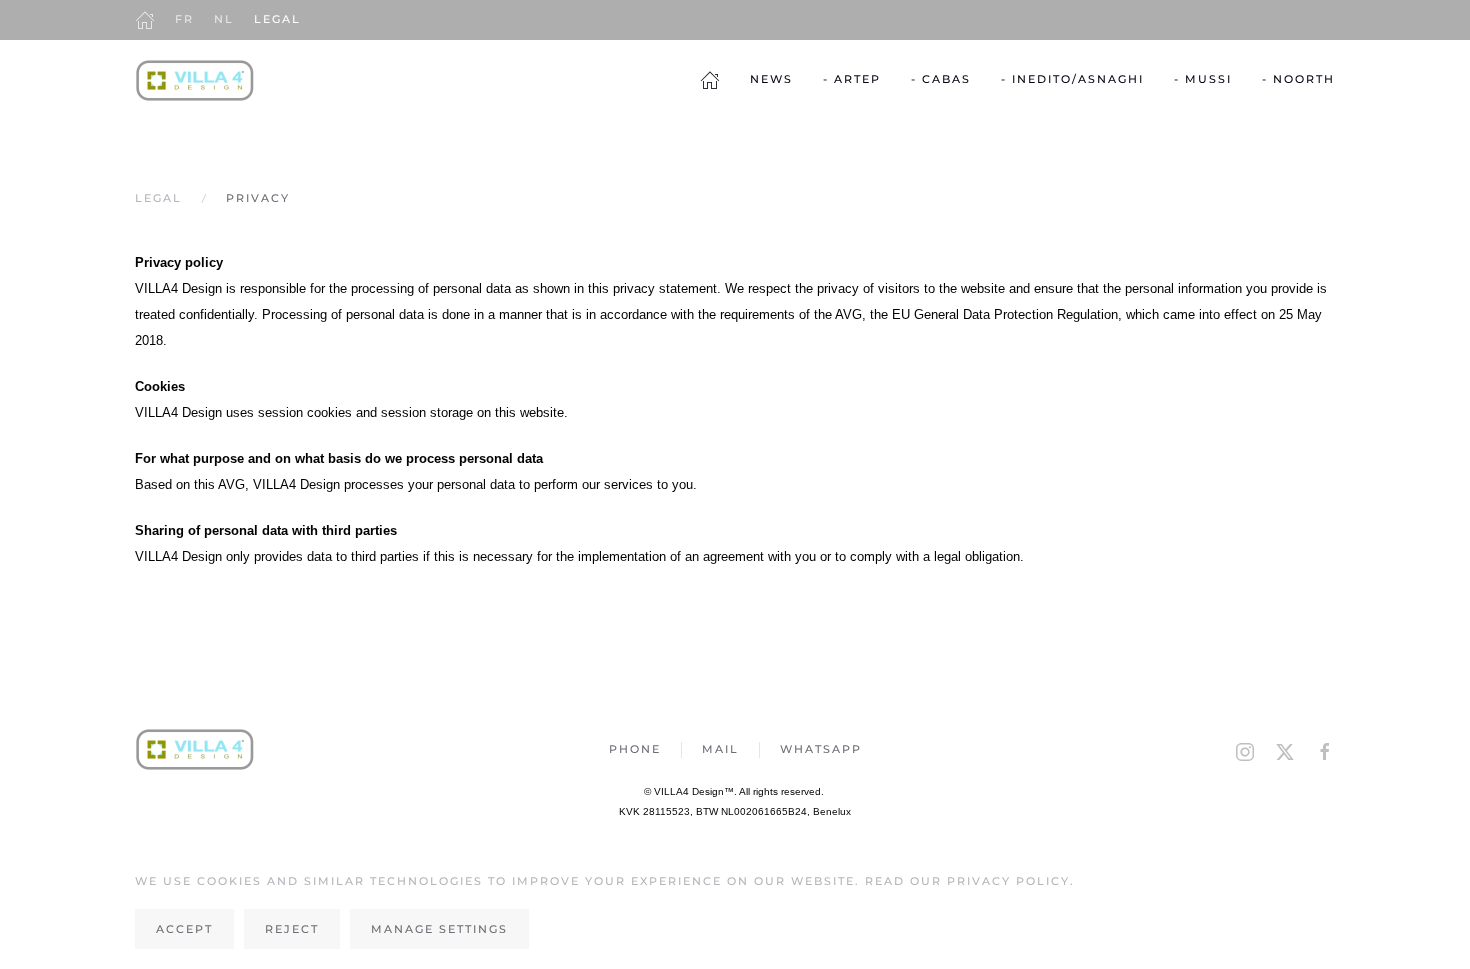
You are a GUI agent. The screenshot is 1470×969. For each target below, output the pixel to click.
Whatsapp (821, 749)
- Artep (852, 79)
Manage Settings (439, 929)
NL (224, 19)
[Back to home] (195, 80)
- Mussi (1203, 79)
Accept (184, 929)
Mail (720, 749)
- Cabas (941, 79)
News (771, 79)
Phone (635, 749)
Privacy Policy (1008, 881)
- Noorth (1298, 79)
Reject (292, 929)
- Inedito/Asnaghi (1072, 79)
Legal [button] (277, 19)
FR (184, 19)
